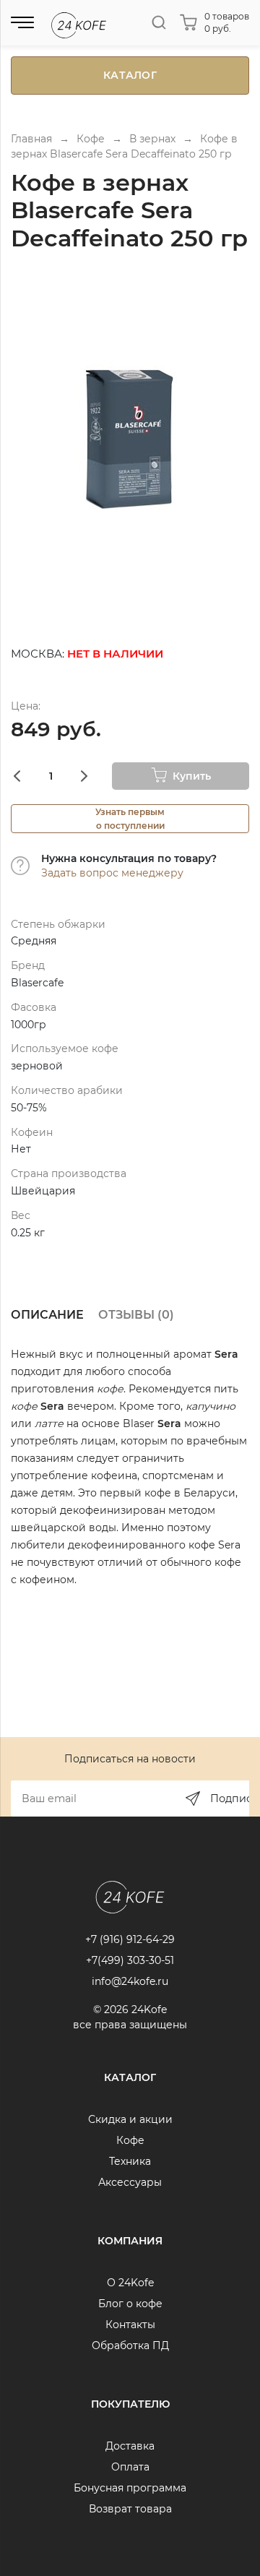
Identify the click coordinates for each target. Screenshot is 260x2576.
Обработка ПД (130, 2345)
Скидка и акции (130, 2119)
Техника (130, 2161)
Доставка (130, 2446)
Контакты (130, 2325)
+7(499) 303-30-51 (130, 1960)
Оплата (130, 2467)
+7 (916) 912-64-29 (130, 1939)
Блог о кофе (130, 2304)
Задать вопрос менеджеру (112, 873)
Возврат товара (130, 2509)
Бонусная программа (130, 2488)
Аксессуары (130, 2182)
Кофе (130, 2140)
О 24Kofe (130, 2283)
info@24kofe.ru (130, 1981)
